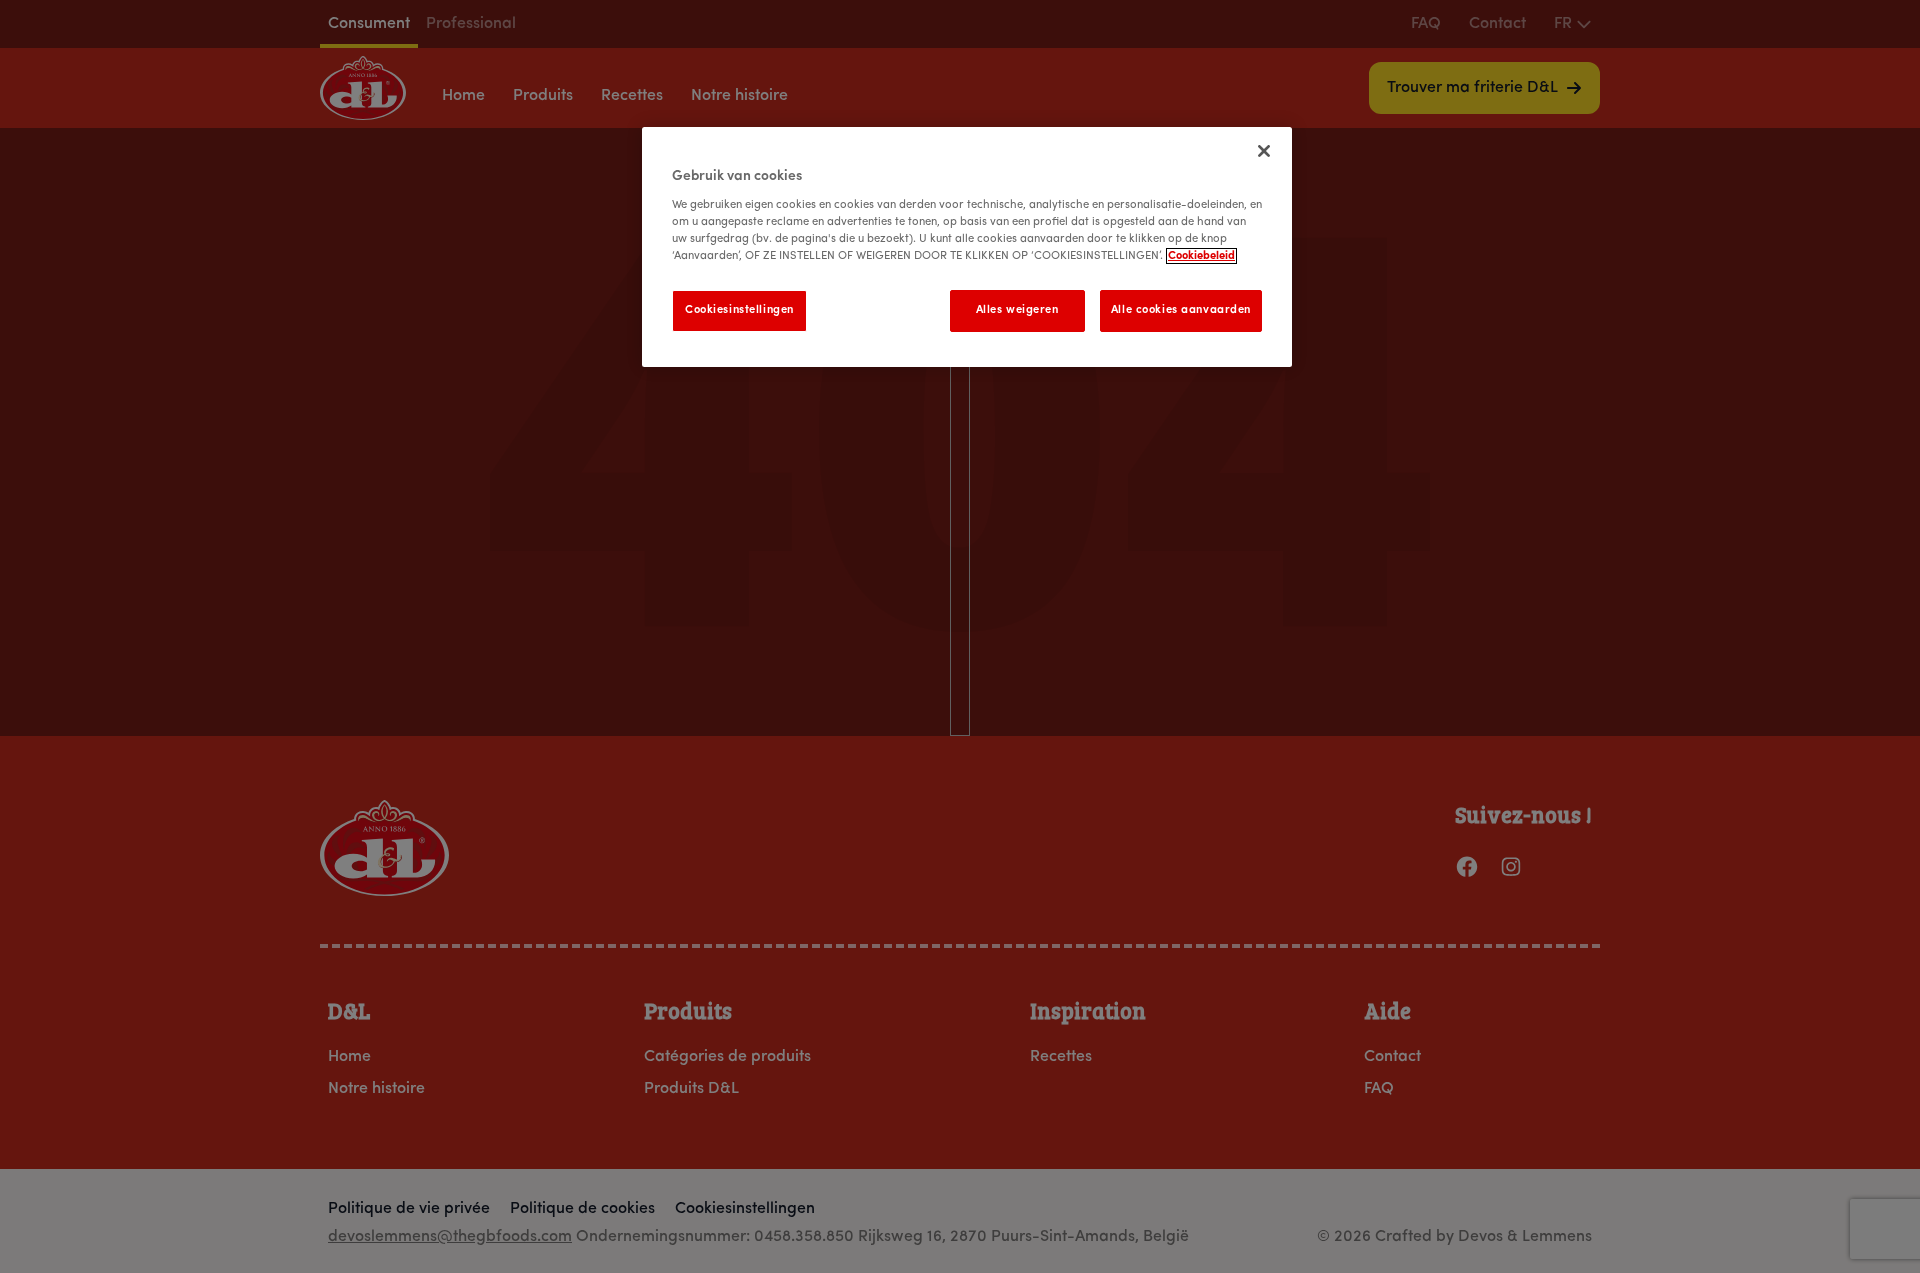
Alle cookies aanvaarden (1181, 310)
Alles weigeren (1017, 310)
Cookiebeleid (1201, 256)
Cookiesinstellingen (739, 310)
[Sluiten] (1264, 151)
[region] (967, 247)
